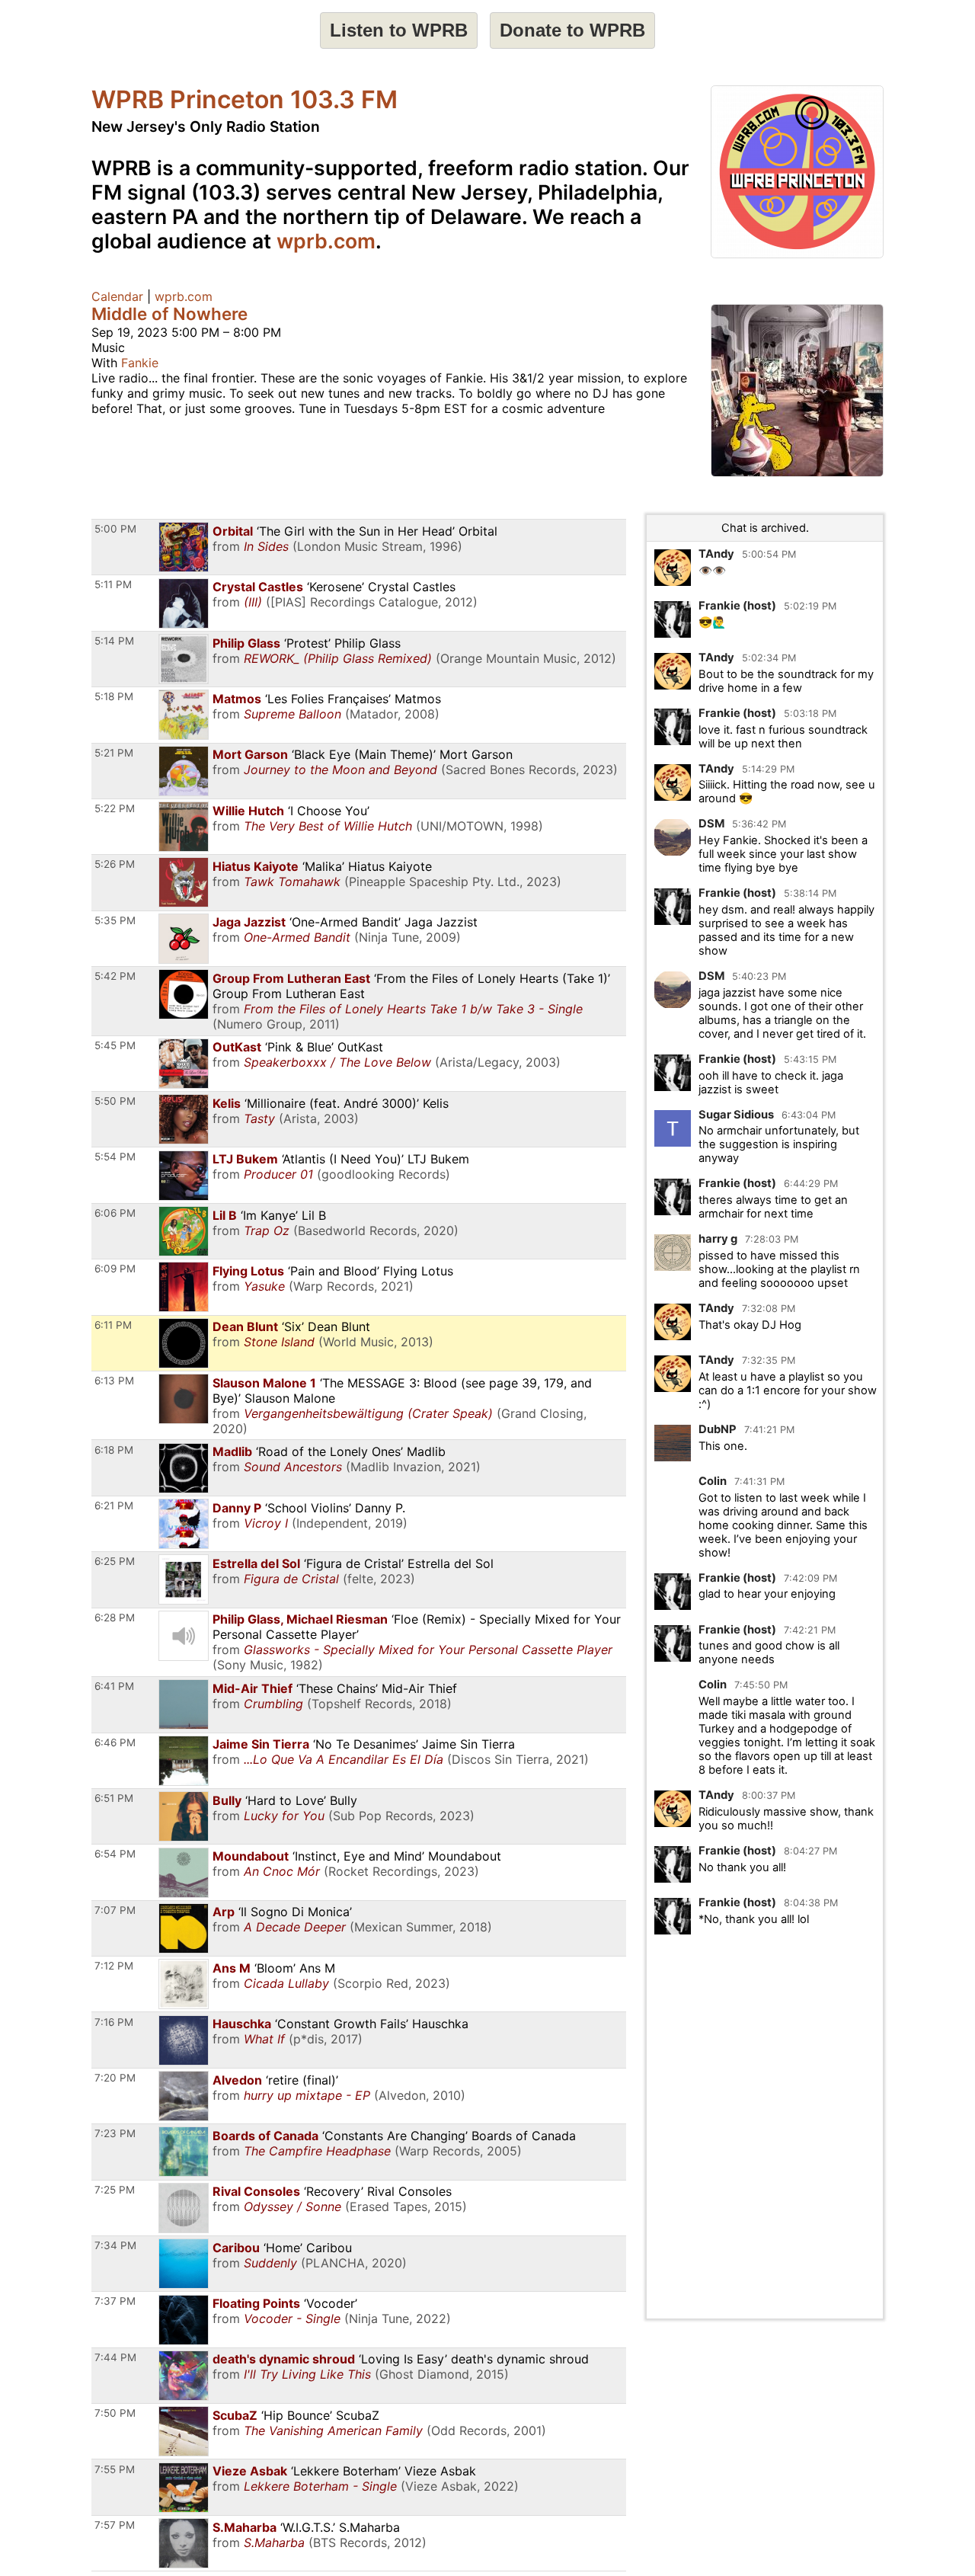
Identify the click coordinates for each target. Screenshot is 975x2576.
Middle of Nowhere (169, 314)
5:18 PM (114, 696)
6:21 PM (114, 1506)
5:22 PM (115, 808)
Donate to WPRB (572, 30)
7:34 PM (115, 2245)
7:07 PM (115, 1910)
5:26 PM (115, 864)
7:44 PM (115, 2357)
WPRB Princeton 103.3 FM (245, 99)
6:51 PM (114, 1798)
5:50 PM (115, 1101)
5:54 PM (115, 1157)
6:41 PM (114, 1686)
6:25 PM (115, 1561)
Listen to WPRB (399, 30)
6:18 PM (114, 1450)
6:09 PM (115, 1269)
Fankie (140, 363)
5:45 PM (115, 1045)
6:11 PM (113, 1325)
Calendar (117, 296)
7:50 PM (115, 2413)
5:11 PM (113, 584)
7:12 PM (114, 1966)
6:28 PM (115, 1618)
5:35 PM (115, 920)
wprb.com (326, 241)
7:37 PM (115, 2301)
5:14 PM (114, 641)
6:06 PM (115, 1213)
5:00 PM (115, 529)
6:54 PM (115, 1854)
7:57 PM (115, 2525)
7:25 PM (115, 2190)
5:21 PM (114, 753)
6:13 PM (114, 1381)
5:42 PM (115, 976)
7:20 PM (115, 2078)
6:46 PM (115, 1742)
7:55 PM (115, 2469)
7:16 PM (114, 2022)
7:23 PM (115, 2133)
